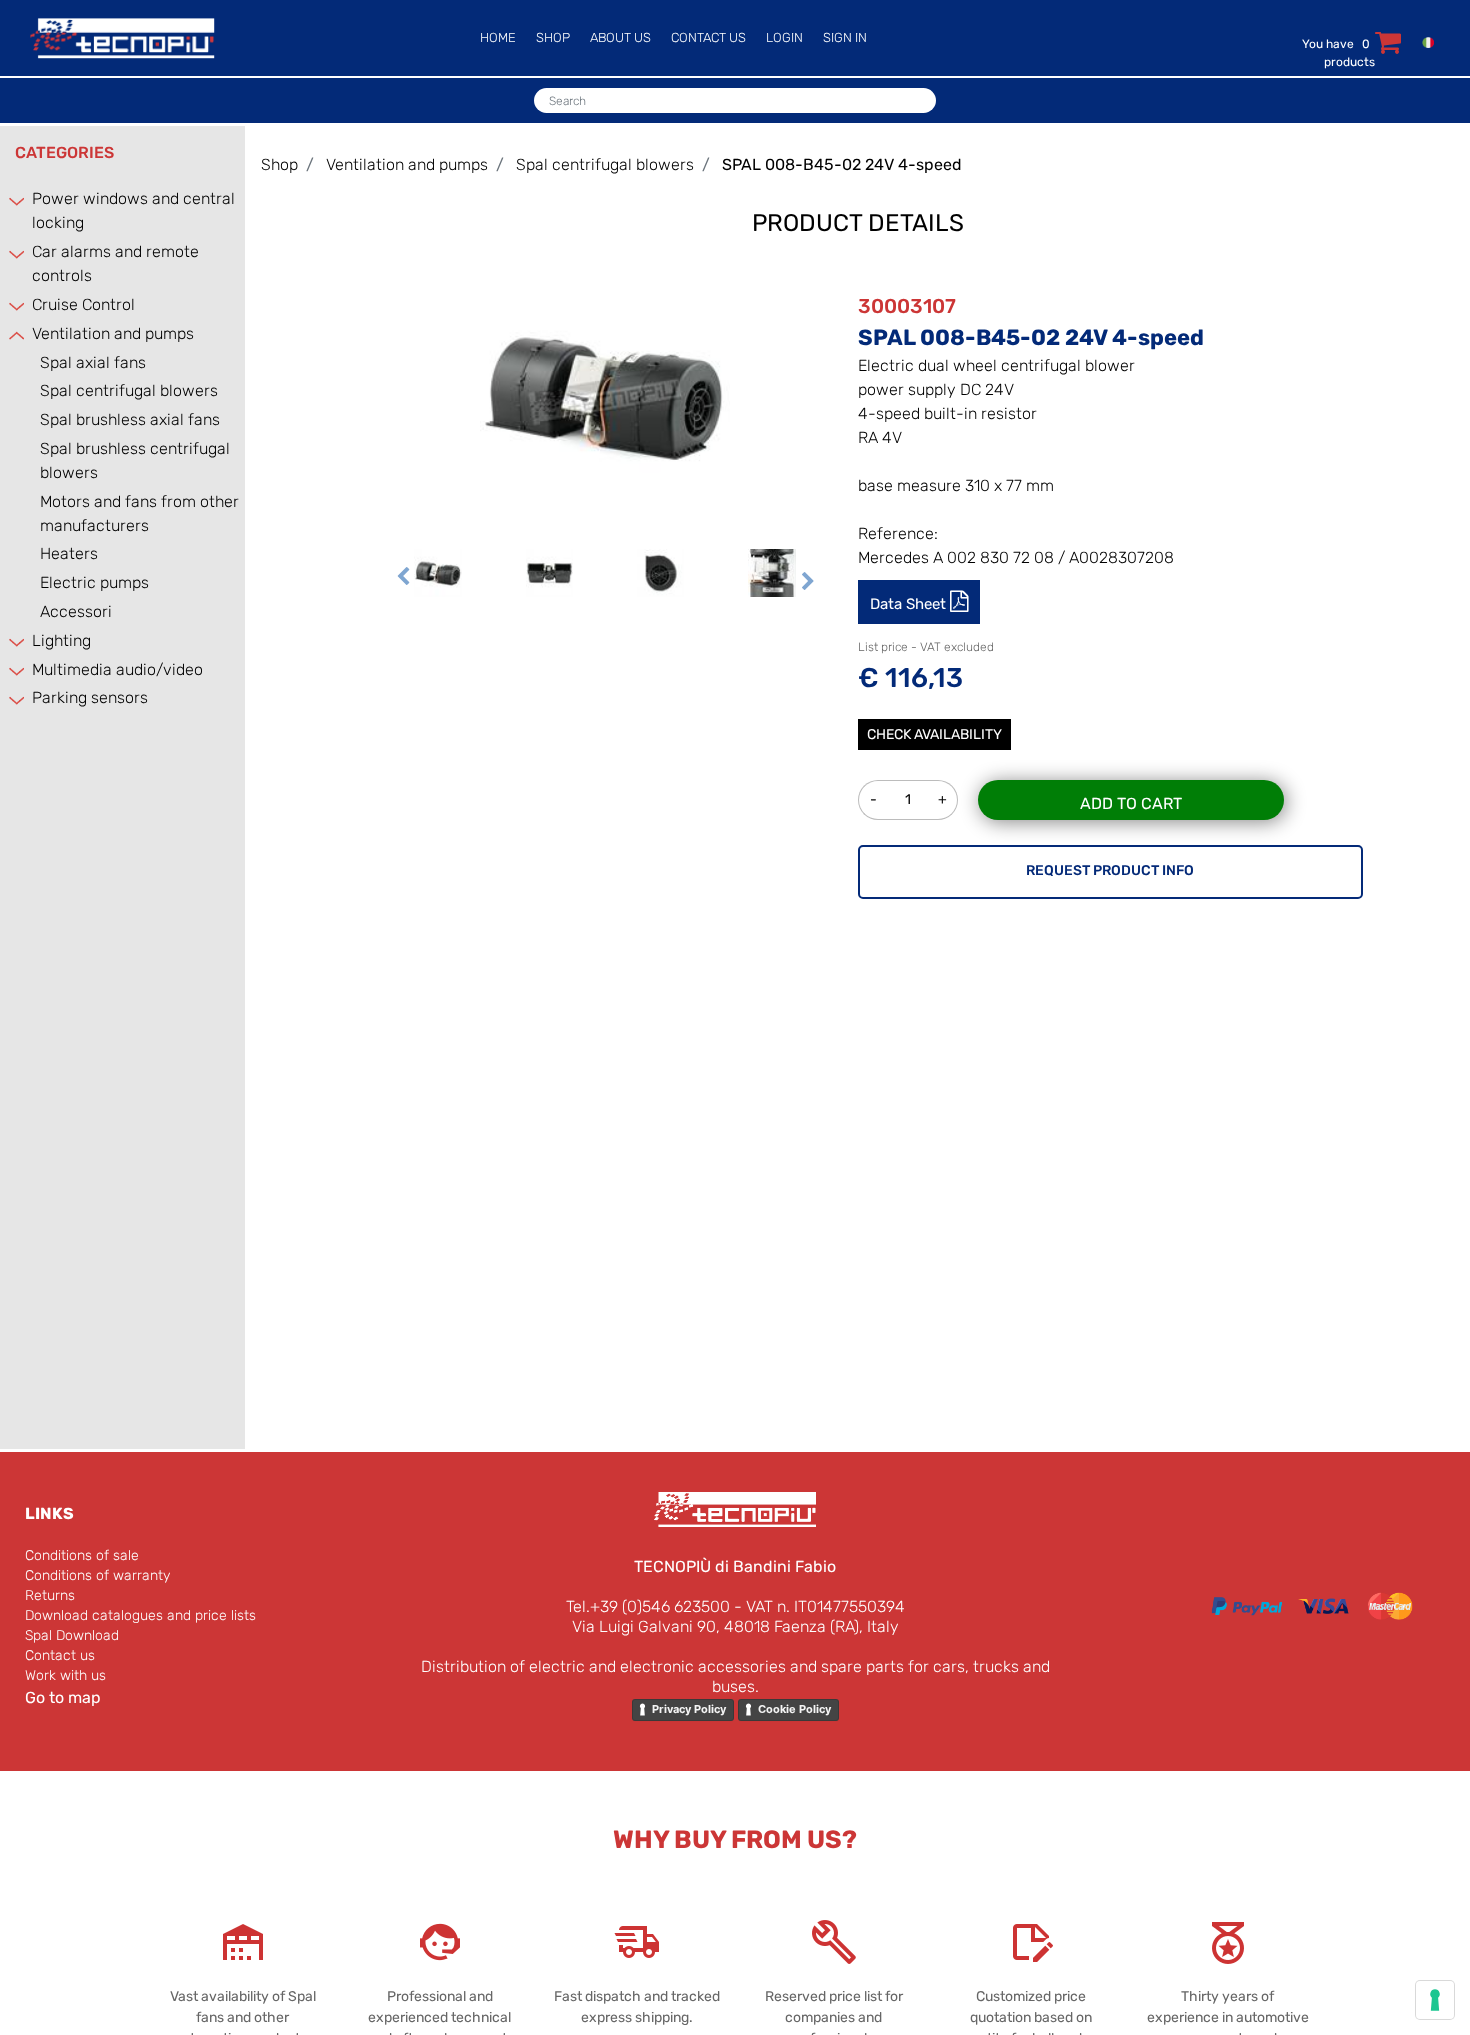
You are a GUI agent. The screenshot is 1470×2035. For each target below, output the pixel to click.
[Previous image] (403, 582)
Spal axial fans (93, 362)
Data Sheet (910, 604)
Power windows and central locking (133, 210)
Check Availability (934, 734)
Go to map (63, 1697)
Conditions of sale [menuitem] (82, 1555)
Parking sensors (90, 697)
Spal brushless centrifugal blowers (135, 460)
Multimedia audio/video (117, 669)
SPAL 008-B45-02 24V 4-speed (842, 164)
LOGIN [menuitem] (784, 37)
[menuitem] (1423, 41)
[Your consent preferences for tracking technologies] (1435, 2000)
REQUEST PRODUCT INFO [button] (1110, 870)
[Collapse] (18, 334)
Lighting (61, 640)
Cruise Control (83, 304)
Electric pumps (94, 582)
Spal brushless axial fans (130, 419)
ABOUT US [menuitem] (620, 37)
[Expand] (18, 200)
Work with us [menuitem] (65, 1675)
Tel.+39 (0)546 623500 (648, 1606)
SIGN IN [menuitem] (845, 37)
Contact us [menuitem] (60, 1655)
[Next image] (808, 582)
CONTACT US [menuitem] (708, 37)
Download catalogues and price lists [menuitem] (140, 1615)
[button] (605, 394)
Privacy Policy (689, 1709)
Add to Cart (1131, 803)
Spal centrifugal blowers (129, 390)
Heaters (69, 553)
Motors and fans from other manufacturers (139, 513)
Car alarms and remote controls (115, 263)
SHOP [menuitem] (553, 37)
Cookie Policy (794, 1709)
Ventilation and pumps (113, 333)
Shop (279, 164)
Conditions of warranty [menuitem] (97, 1575)
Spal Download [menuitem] (72, 1635)
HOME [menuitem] (498, 37)
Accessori (76, 611)
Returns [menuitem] (50, 1595)
